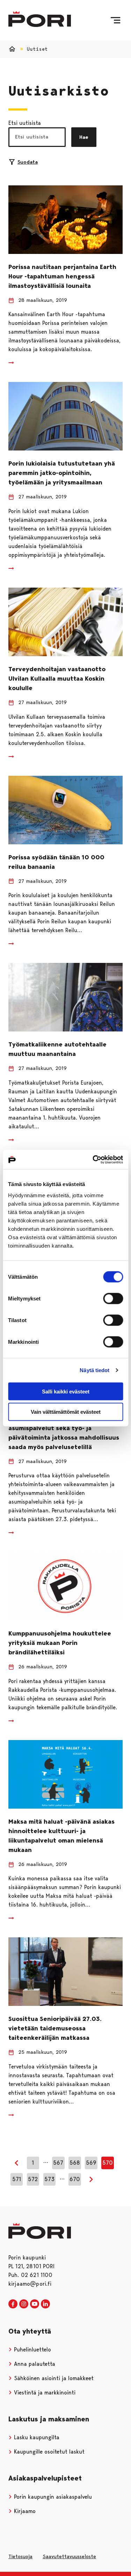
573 (49, 2179)
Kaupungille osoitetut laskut (48, 2452)
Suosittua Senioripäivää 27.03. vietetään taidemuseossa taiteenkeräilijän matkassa (55, 2028)
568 (75, 2163)
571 (17, 2179)
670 (75, 2179)
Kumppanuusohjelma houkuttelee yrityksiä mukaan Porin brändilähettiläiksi (60, 1643)
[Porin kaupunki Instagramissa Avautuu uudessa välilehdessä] (24, 2304)
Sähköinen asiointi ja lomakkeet (53, 2378)
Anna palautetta (34, 2364)
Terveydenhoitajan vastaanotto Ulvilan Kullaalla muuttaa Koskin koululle (57, 679)
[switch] (113, 1298)
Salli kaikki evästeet (66, 1391)
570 (108, 2163)
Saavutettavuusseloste (69, 2556)
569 (91, 2163)
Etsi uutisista (25, 123)
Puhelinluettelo (32, 2350)
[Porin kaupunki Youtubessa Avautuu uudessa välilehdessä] (35, 2304)
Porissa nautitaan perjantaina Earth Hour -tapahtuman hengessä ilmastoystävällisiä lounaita (62, 276)
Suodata (28, 162)
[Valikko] (115, 20)
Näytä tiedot (94, 1370)
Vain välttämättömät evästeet (66, 1412)
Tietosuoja (20, 2556)
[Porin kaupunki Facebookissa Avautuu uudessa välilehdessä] (13, 2304)
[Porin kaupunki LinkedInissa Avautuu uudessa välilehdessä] (45, 2304)
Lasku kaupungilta (36, 2437)
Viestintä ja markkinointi (44, 2393)
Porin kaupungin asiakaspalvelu (52, 2497)
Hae (84, 137)
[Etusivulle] (40, 19)
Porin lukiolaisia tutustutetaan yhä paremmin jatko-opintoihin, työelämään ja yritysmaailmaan (62, 473)
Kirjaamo (24, 2511)
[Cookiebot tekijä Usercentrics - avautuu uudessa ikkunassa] (93, 1159)
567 (58, 2163)
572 (33, 2179)
